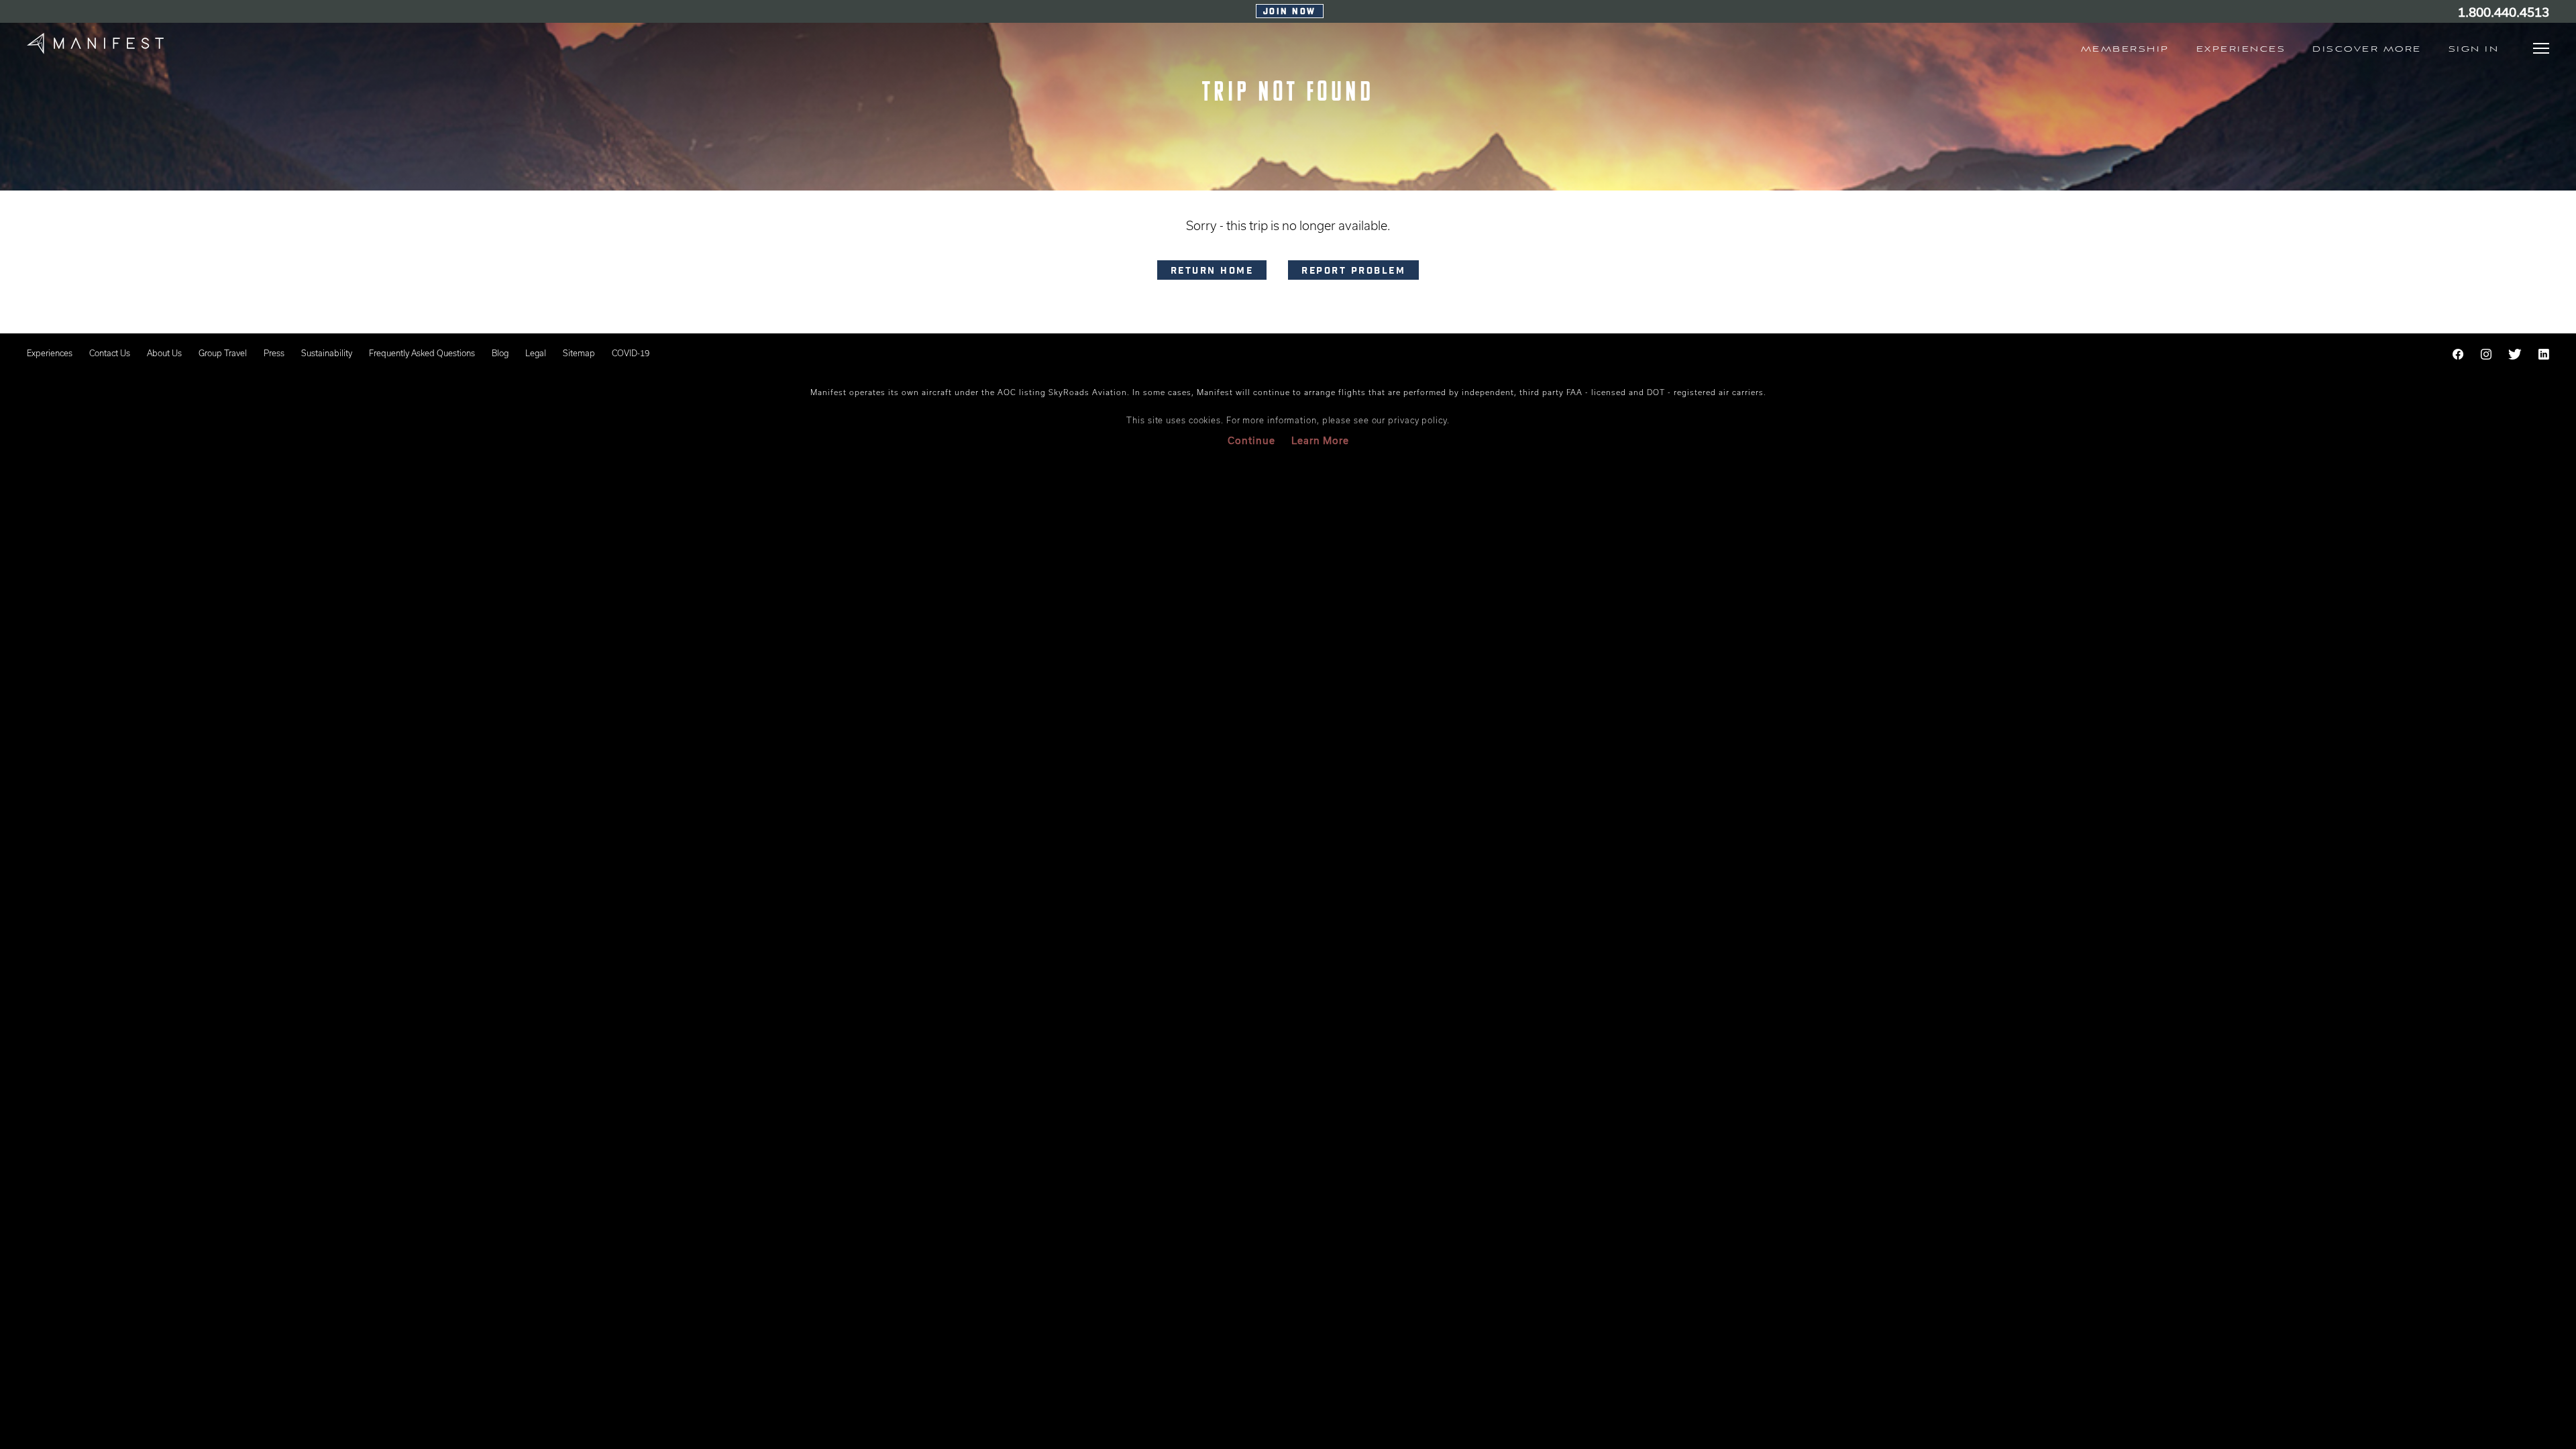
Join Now (1290, 12)
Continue (1251, 440)
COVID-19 (631, 353)
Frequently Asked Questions (422, 353)
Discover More (2367, 49)
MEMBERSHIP (2125, 49)
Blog (500, 353)
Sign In (2474, 49)
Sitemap (579, 353)
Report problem (1353, 272)
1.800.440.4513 (2504, 12)
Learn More (1320, 440)
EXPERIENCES (2241, 49)
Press (274, 353)
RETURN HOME (1212, 272)
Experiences (50, 353)
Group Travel (223, 353)
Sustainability (327, 353)
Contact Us (110, 353)
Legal (536, 353)
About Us (164, 353)
